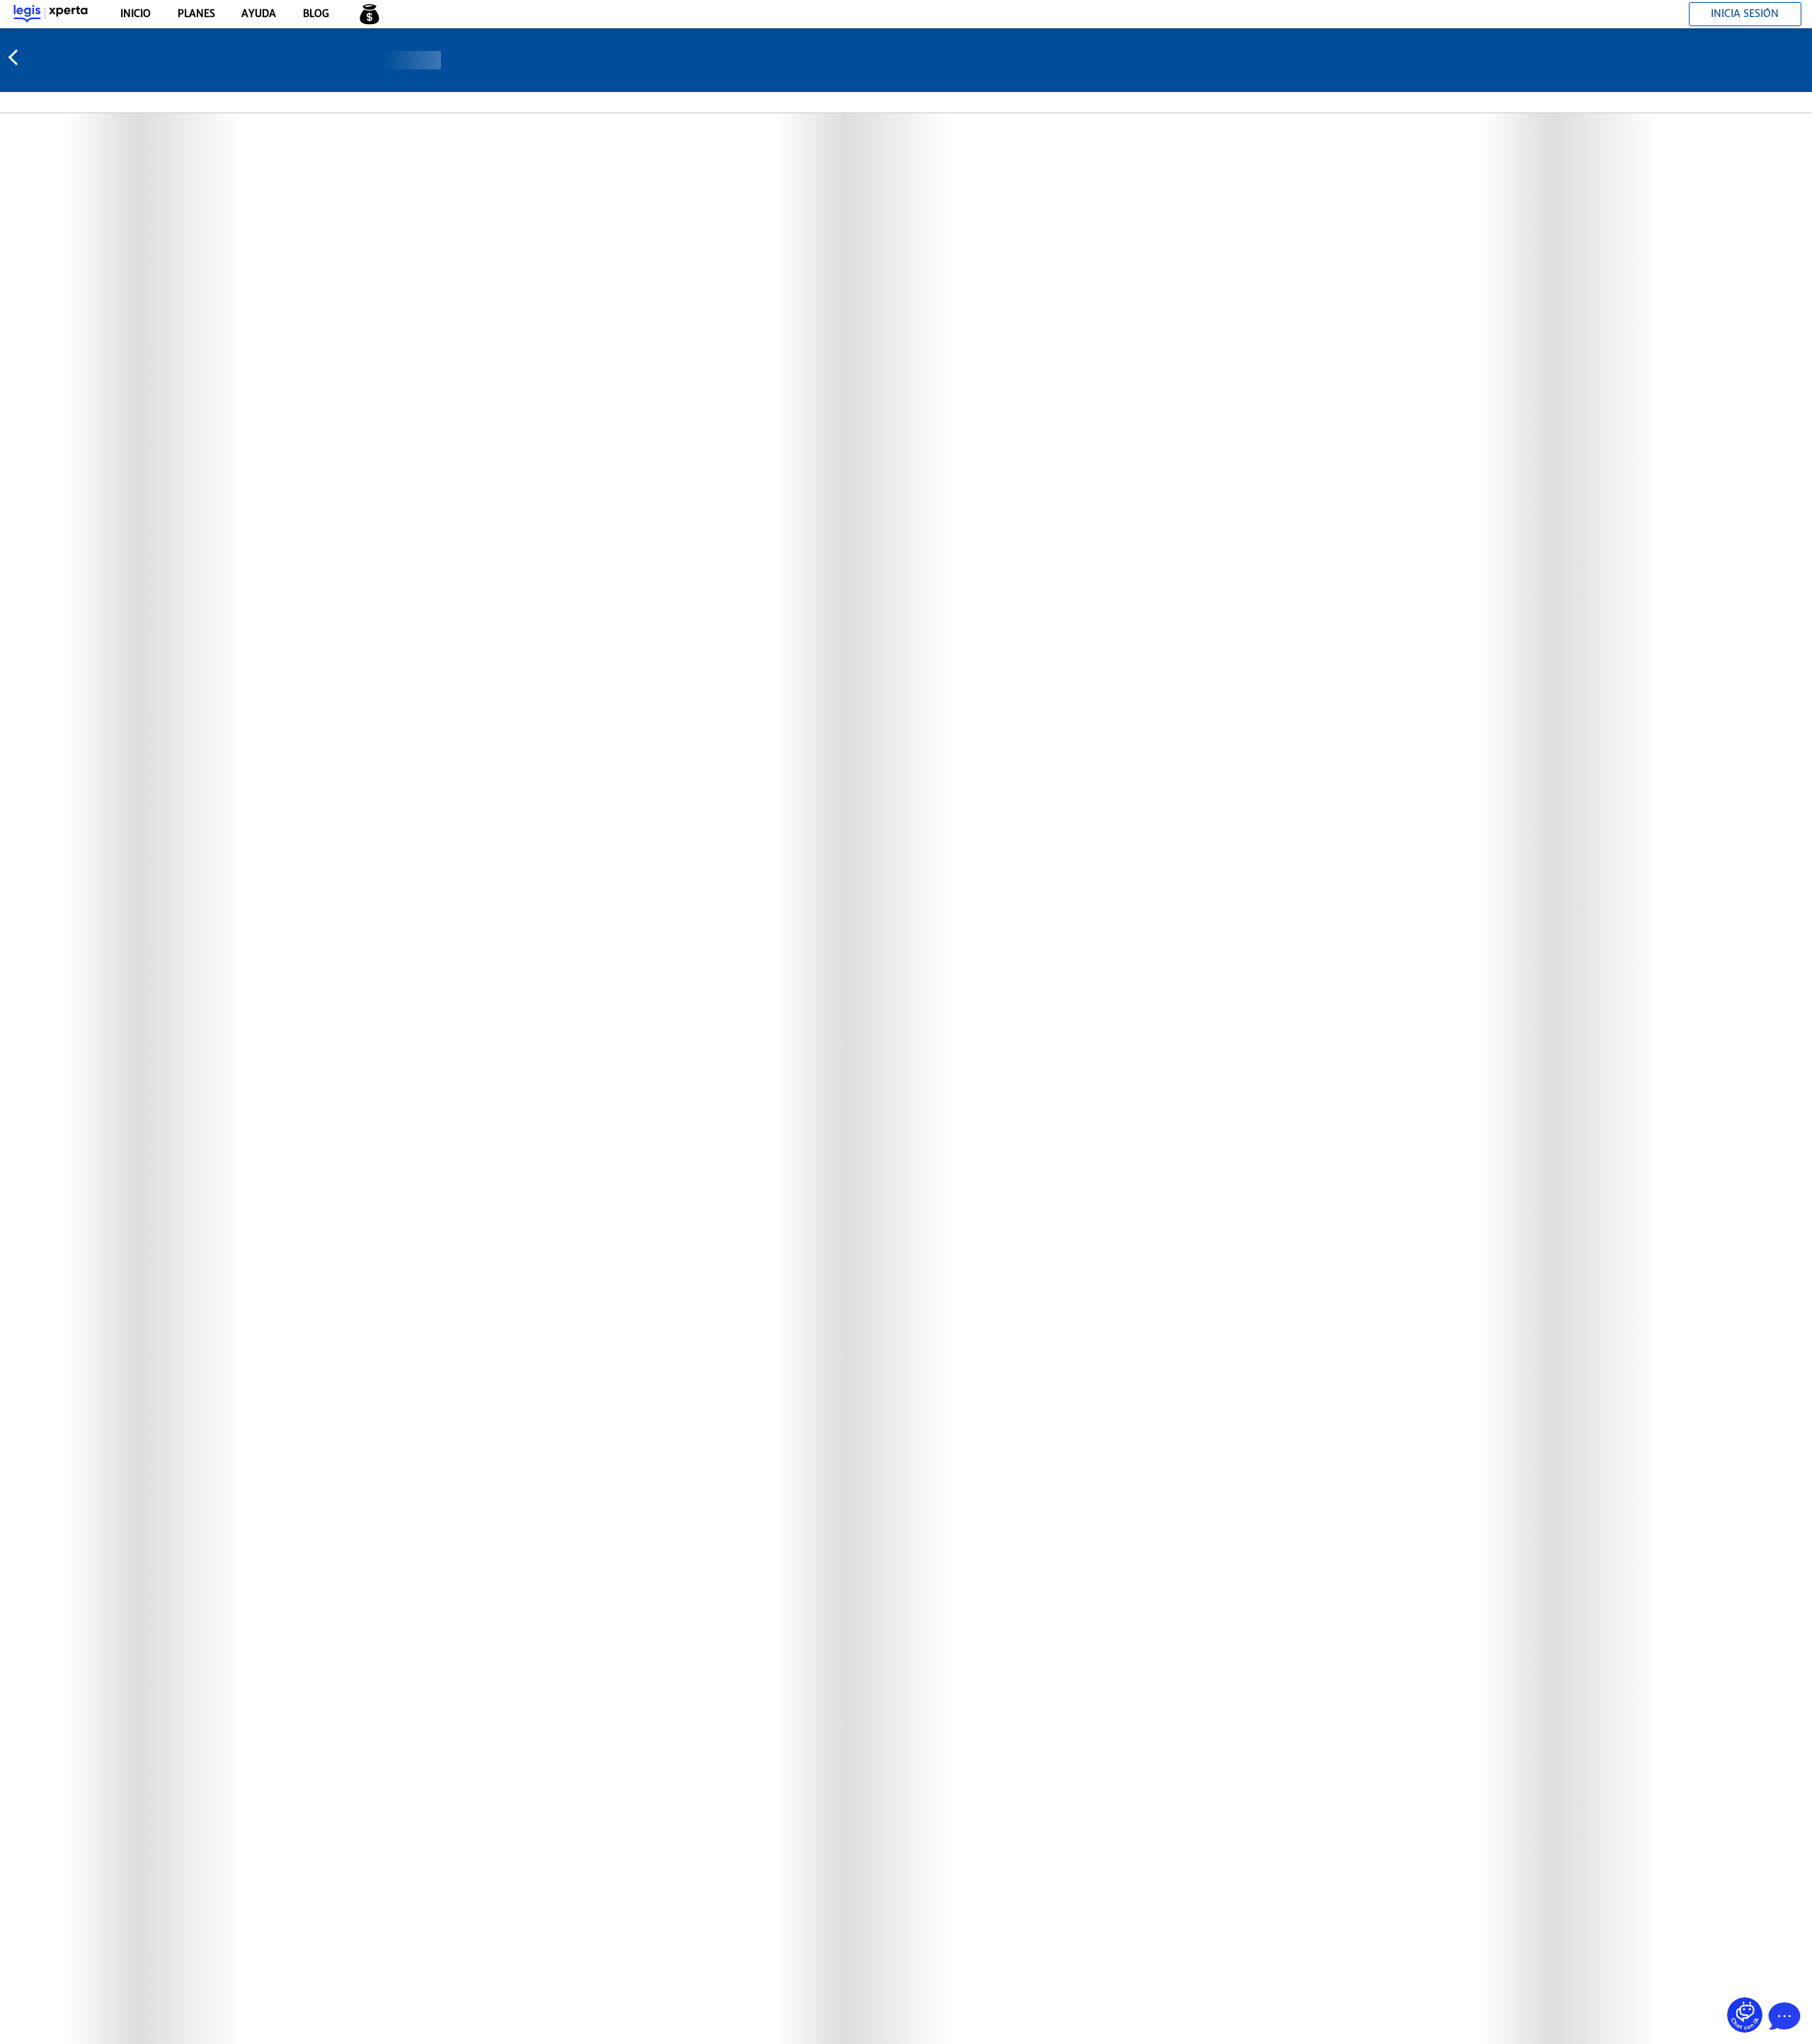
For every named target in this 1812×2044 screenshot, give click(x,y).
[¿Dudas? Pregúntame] (1745, 2015)
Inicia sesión (1745, 13)
